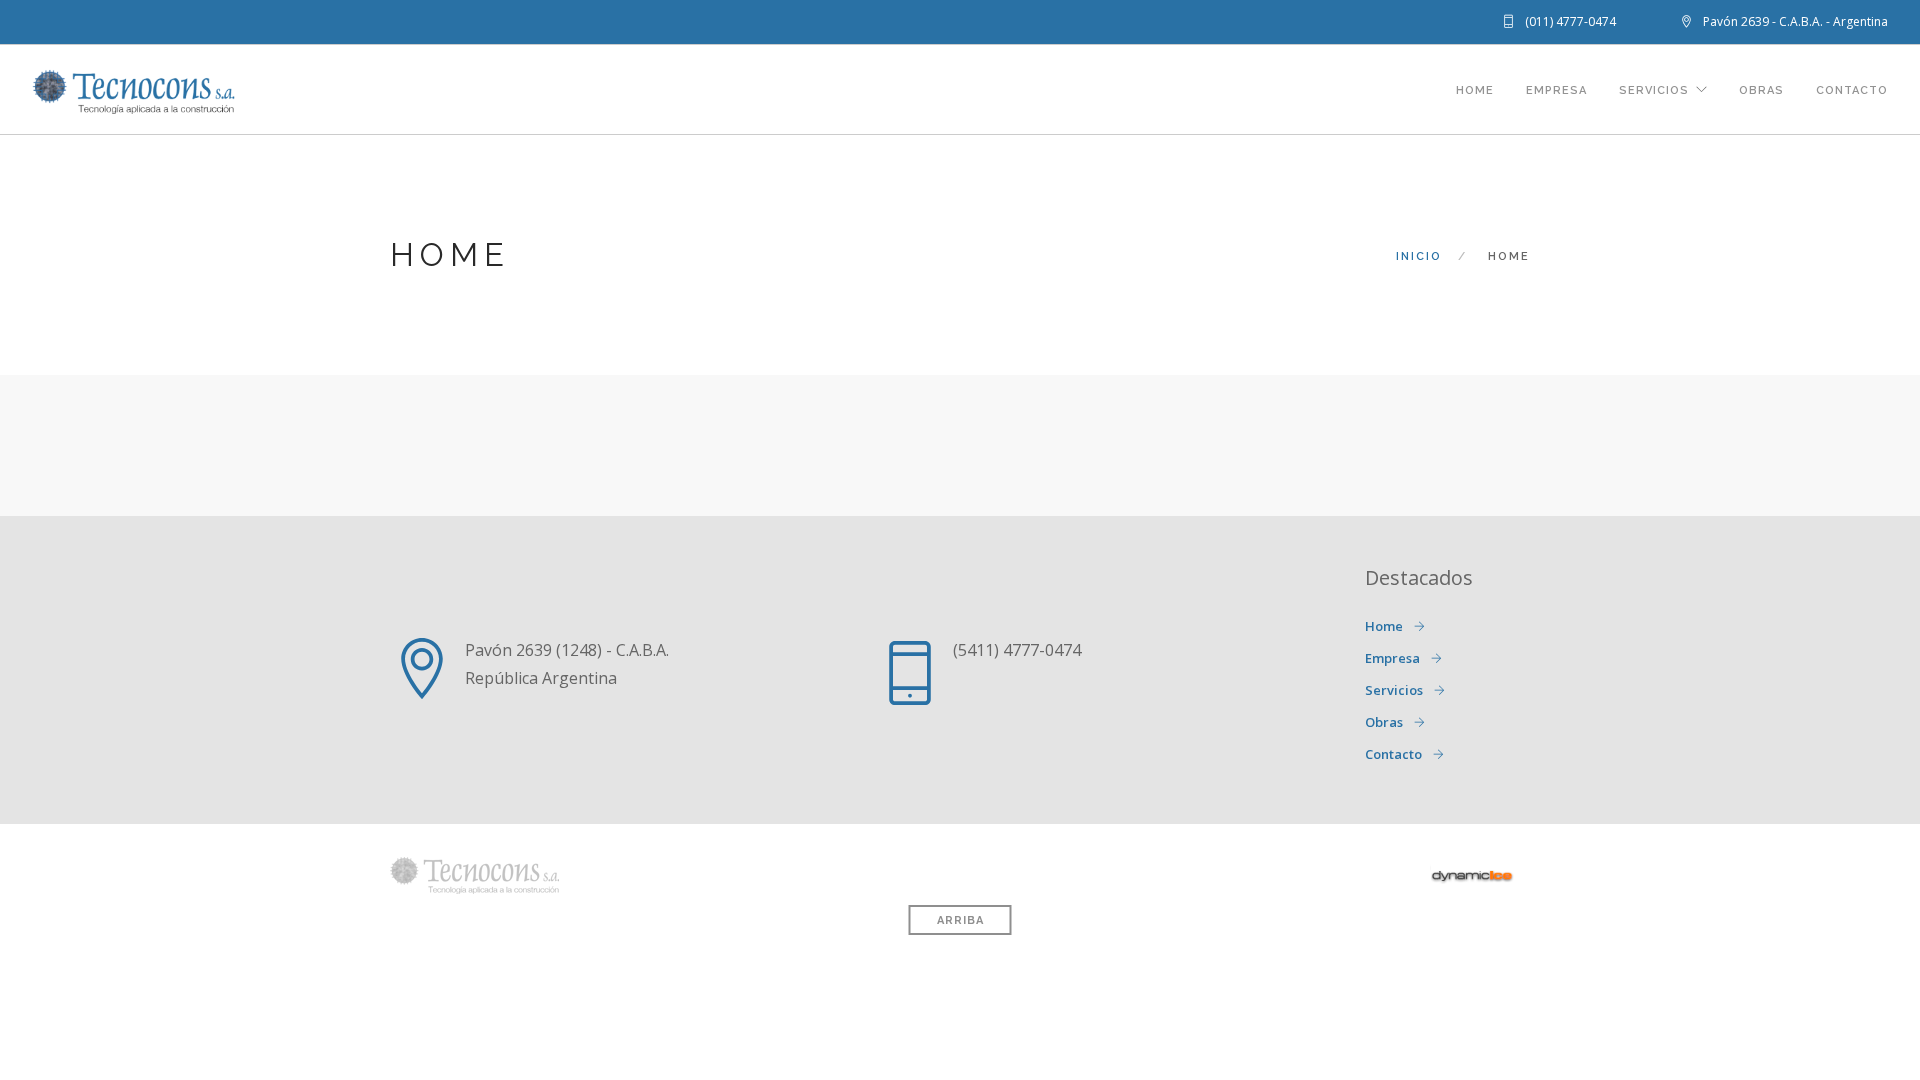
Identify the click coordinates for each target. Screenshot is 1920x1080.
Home (1475, 90)
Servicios (1654, 90)
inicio (1419, 256)
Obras (1761, 90)
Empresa (1556, 90)
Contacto (1852, 90)
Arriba (960, 920)
